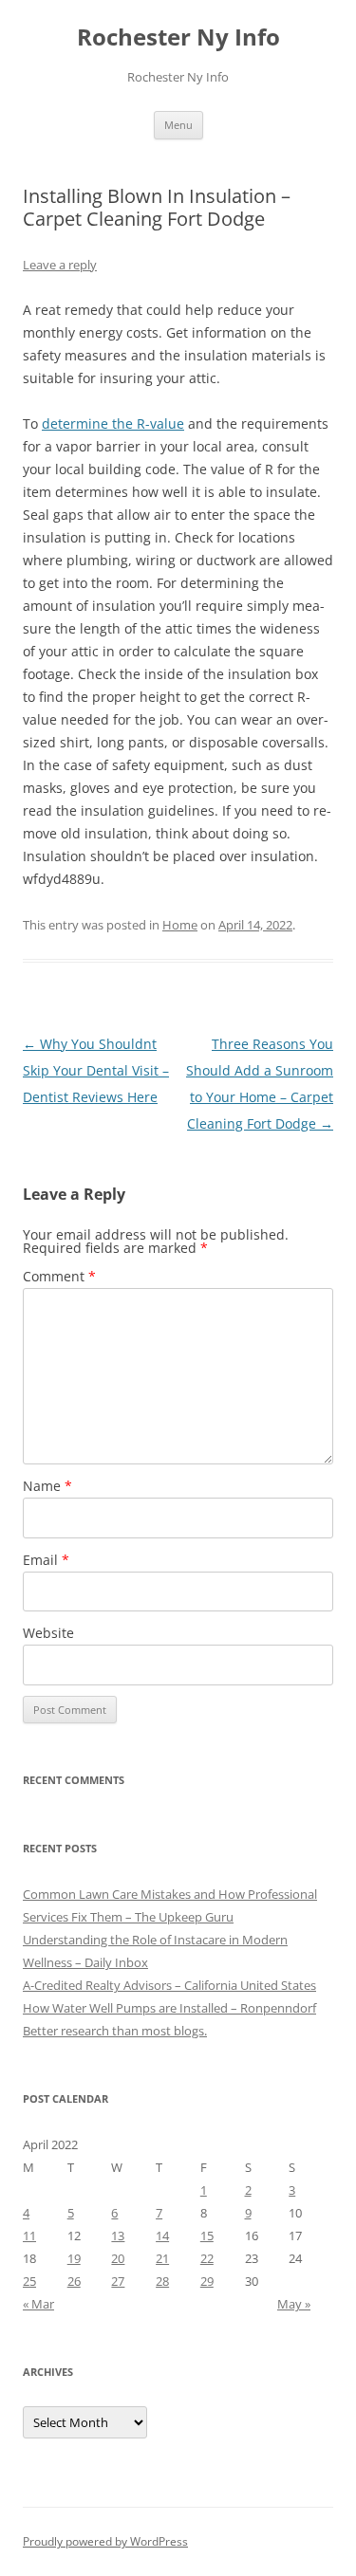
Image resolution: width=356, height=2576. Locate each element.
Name (47, 1486)
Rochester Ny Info (178, 37)
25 (29, 2281)
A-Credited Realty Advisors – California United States (169, 1985)
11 (29, 2236)
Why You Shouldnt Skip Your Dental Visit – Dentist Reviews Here (96, 1070)
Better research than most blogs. (115, 2031)
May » (294, 2304)
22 (207, 2258)
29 (207, 2281)
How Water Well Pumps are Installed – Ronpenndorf (169, 2008)
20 (118, 2258)
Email (46, 1560)
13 (118, 2236)
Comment (59, 1276)
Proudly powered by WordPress (105, 2541)
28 (162, 2281)
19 (74, 2258)
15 (207, 2236)
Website (48, 1633)
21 (162, 2258)
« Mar (38, 2304)
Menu (178, 125)
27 (118, 2281)
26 (74, 2281)
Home (180, 925)
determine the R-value (113, 423)
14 (162, 2236)
